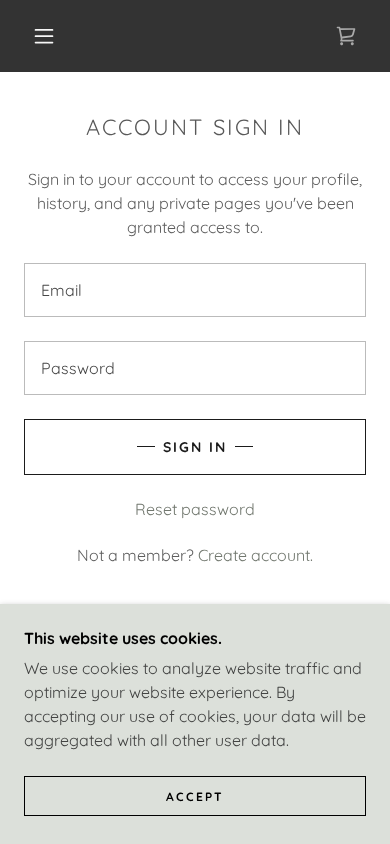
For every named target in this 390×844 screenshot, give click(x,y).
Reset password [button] (195, 509)
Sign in (195, 447)
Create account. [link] (255, 555)
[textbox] (195, 290)
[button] (44, 36)
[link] (346, 36)
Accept (195, 796)
